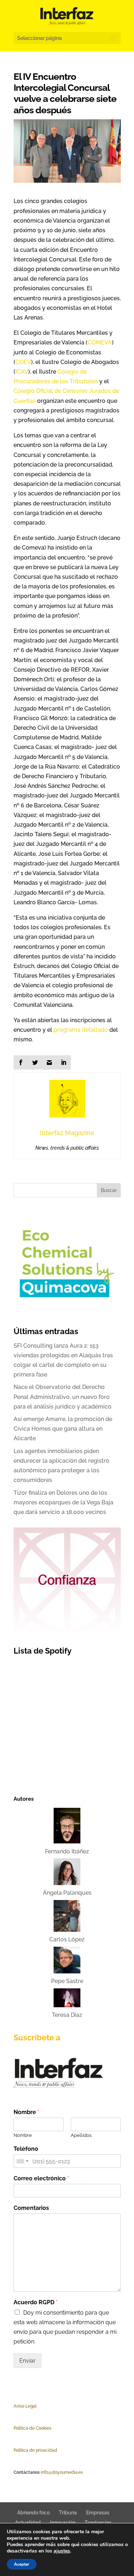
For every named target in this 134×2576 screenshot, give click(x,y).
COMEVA (100, 342)
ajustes (62, 2551)
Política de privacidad (35, 2450)
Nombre (26, 2112)
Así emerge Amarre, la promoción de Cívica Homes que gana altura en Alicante (63, 1429)
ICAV (22, 372)
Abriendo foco (33, 2513)
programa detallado (81, 1030)
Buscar (109, 1190)
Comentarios (31, 2208)
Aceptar (22, 2564)
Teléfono (26, 2149)
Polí (17, 2428)
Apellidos (81, 2135)
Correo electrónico (41, 2178)
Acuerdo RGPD (36, 2302)
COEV (23, 362)
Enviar (28, 2361)
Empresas (98, 2513)
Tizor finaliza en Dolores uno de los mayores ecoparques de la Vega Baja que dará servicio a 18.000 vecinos (63, 1502)
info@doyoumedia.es (62, 2472)
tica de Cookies (36, 2428)
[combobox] (22, 2161)
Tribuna (68, 2513)
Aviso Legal (25, 2406)
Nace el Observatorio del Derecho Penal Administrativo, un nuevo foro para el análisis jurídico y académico (63, 1397)
